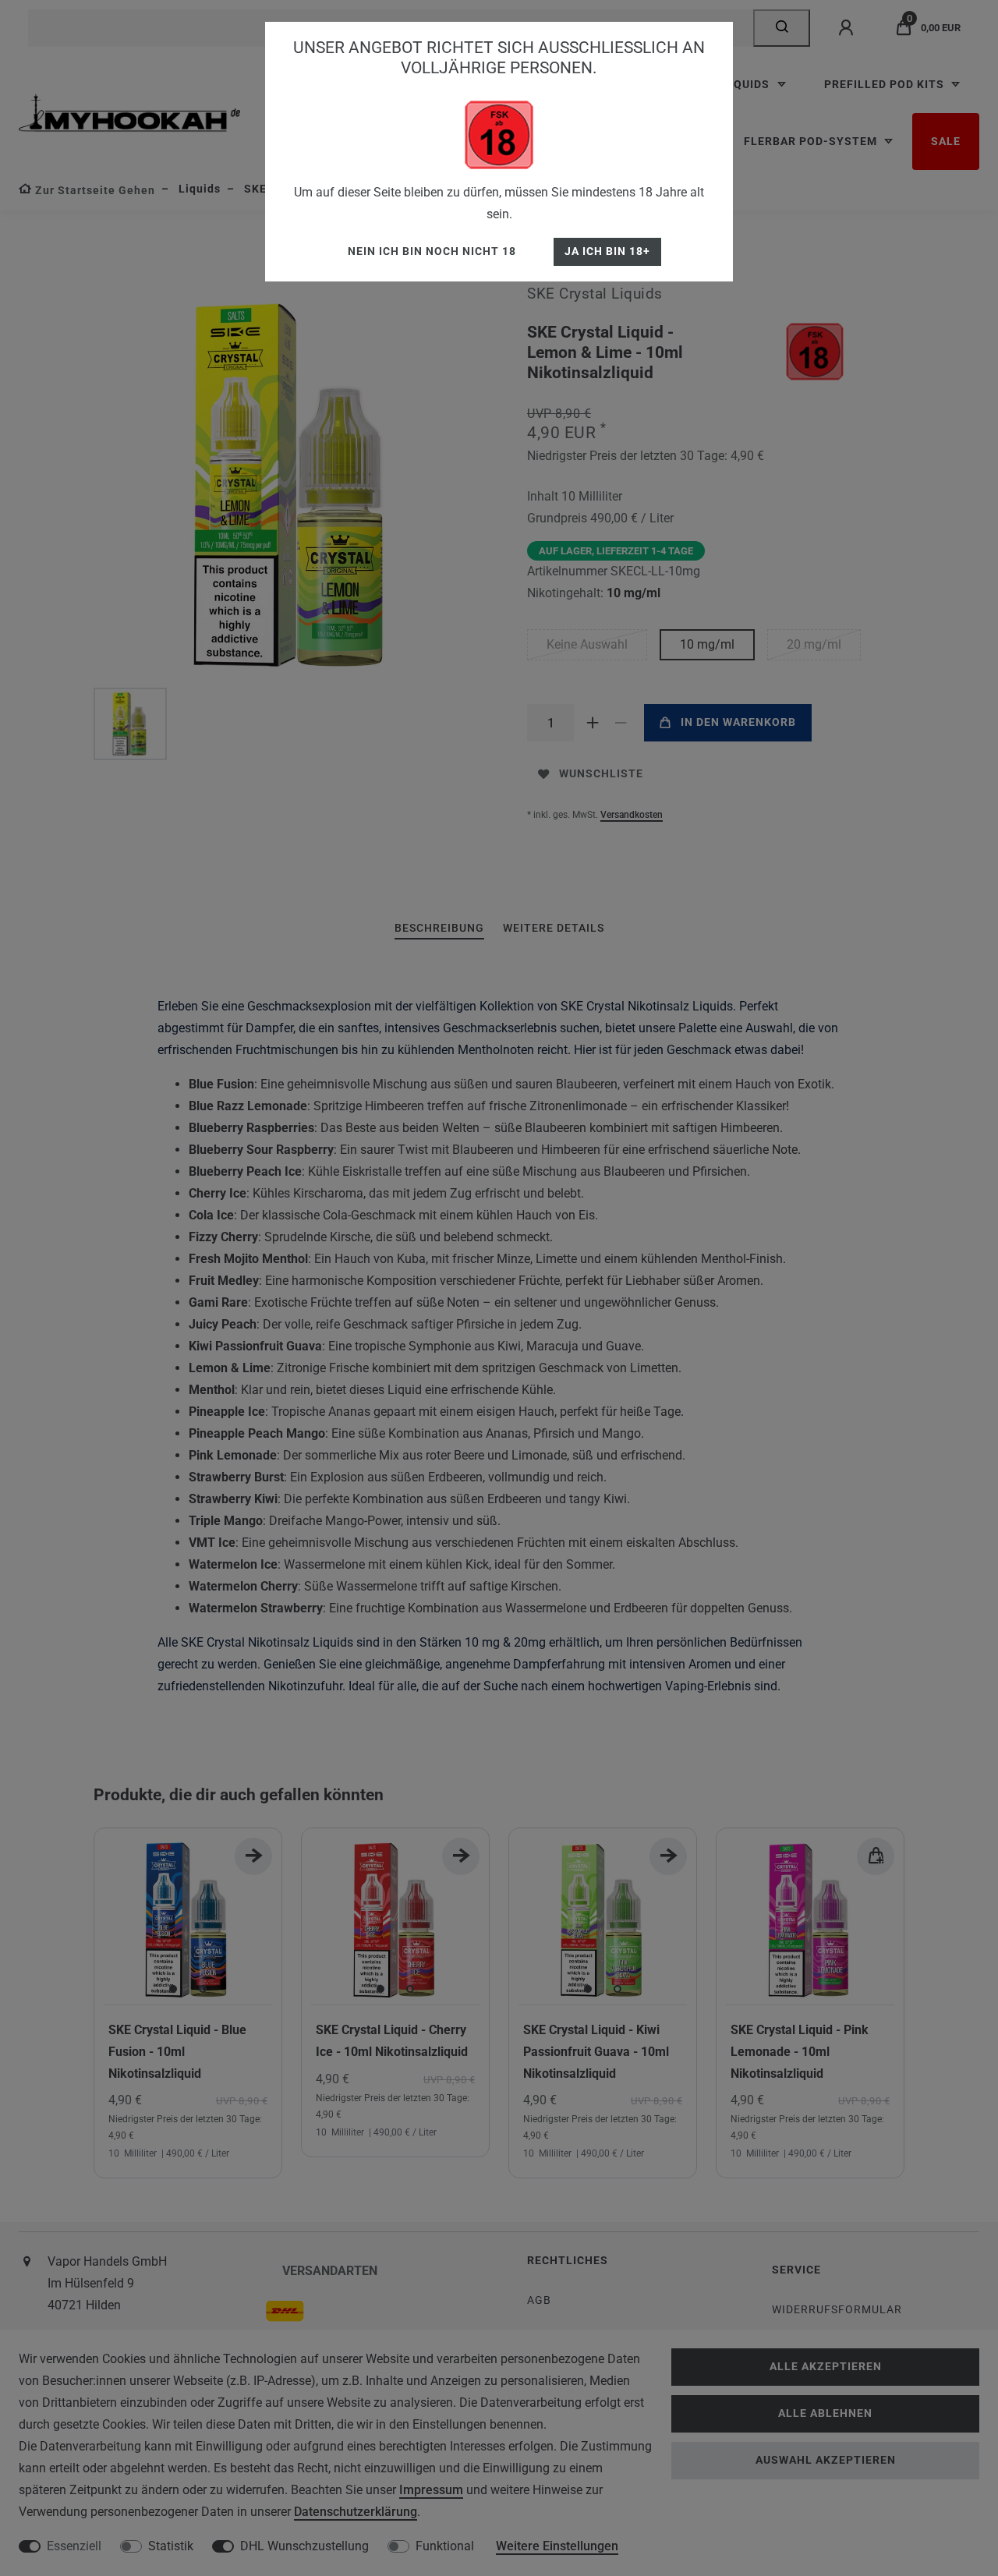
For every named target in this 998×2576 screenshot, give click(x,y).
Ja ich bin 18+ (607, 251)
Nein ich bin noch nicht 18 (432, 251)
